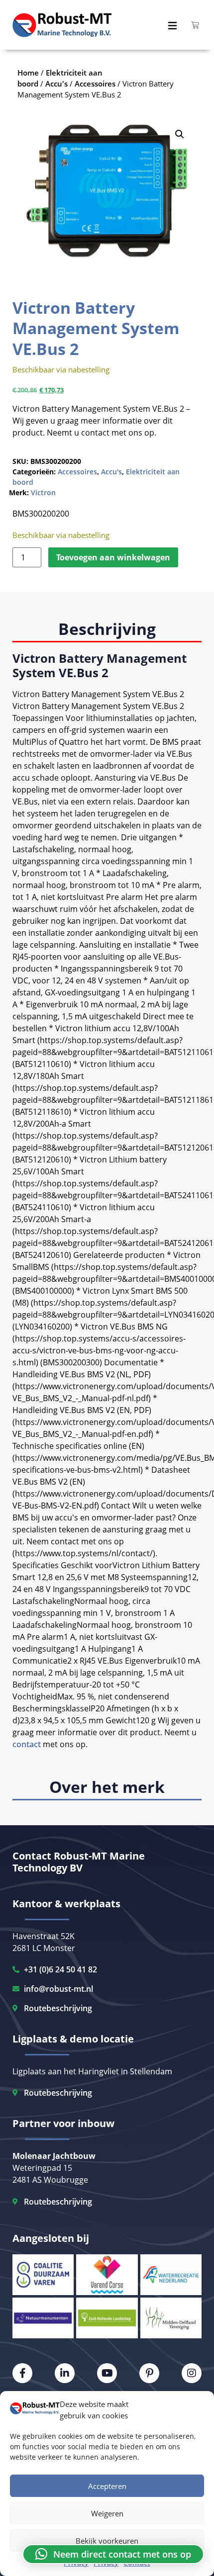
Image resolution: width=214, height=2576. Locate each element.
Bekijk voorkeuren (107, 2541)
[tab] (107, 630)
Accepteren (107, 2486)
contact (27, 1744)
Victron (43, 492)
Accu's (111, 472)
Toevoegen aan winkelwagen (113, 557)
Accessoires (77, 472)
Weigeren (107, 2513)
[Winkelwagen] (195, 25)
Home (28, 73)
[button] (180, 134)
